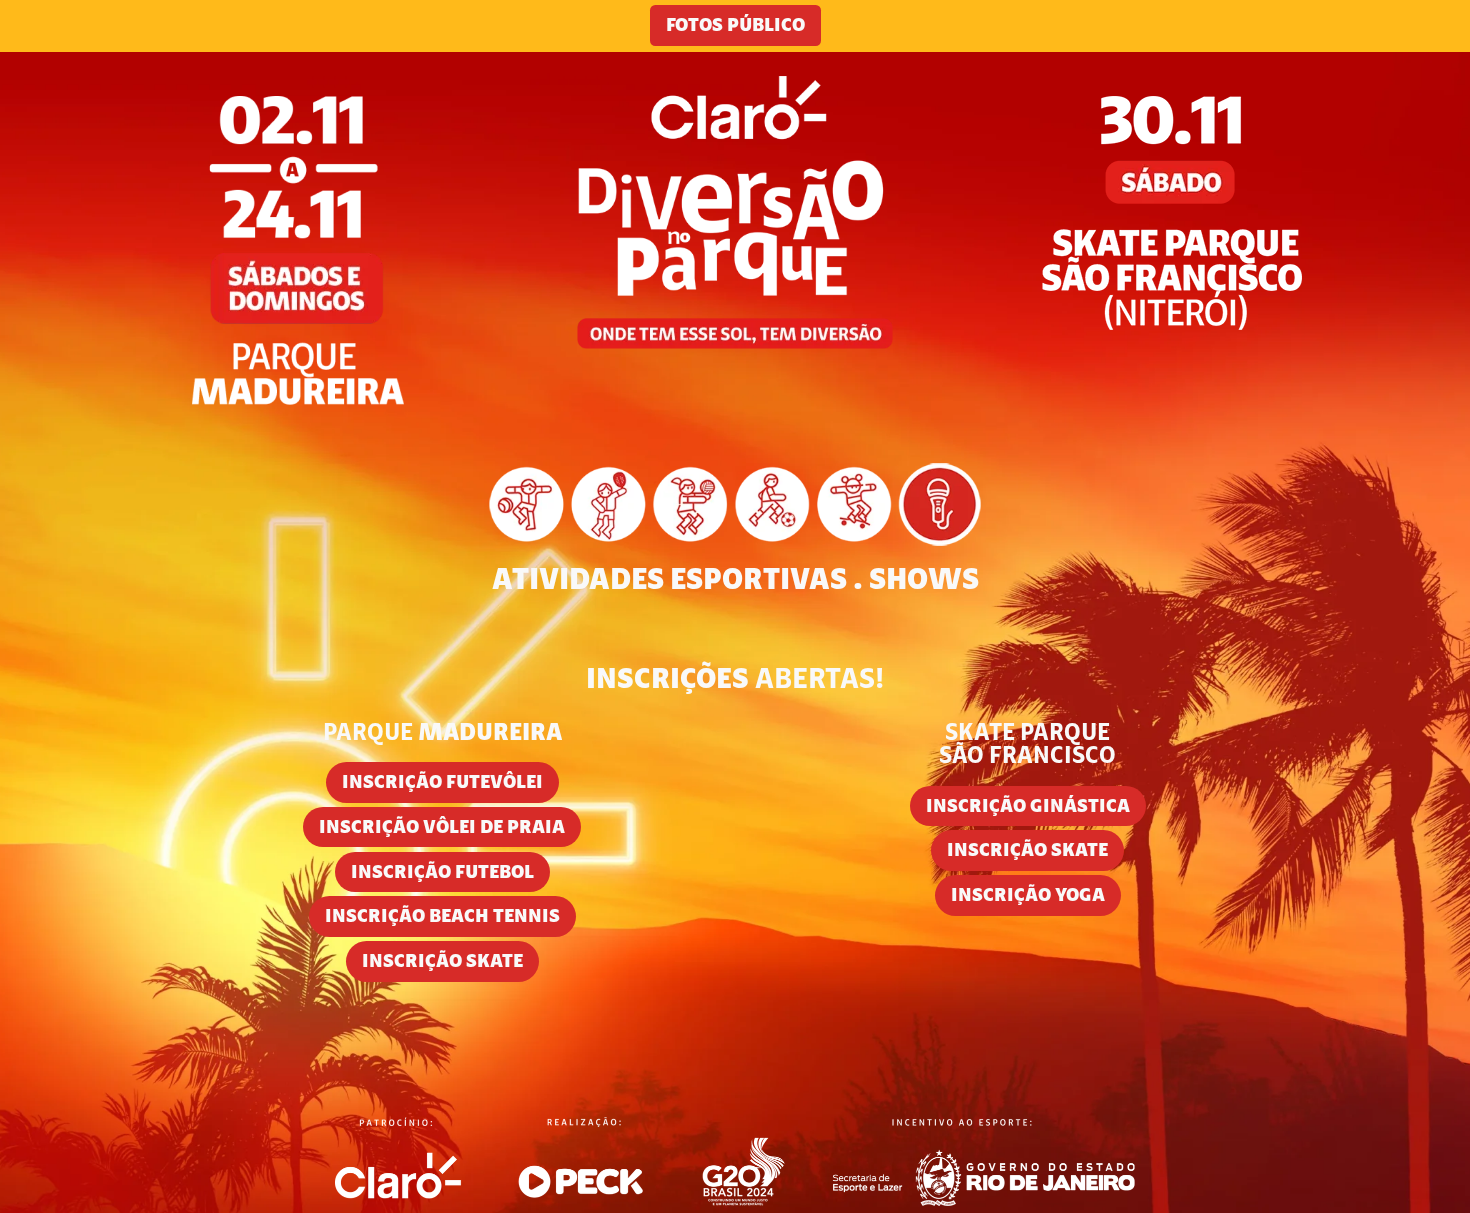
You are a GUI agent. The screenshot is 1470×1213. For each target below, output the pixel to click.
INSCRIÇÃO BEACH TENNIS (442, 917)
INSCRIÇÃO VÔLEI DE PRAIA (442, 828)
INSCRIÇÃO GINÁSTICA (1028, 807)
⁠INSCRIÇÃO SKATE (442, 962)
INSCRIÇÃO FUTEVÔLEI (442, 783)
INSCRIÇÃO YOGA (1028, 896)
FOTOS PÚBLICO (735, 26)
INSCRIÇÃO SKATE (1027, 851)
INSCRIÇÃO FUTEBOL (442, 873)
